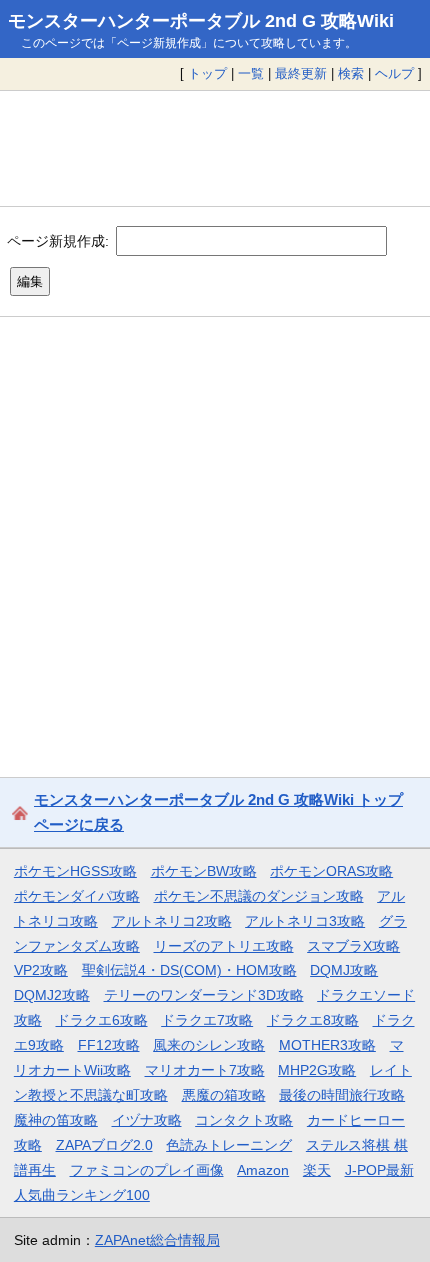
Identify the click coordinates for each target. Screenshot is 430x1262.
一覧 (251, 73)
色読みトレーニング (229, 1145)
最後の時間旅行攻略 (342, 1095)
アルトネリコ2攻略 (172, 921)
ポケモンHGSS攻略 (75, 871)
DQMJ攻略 (344, 970)
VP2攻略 (41, 970)
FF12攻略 (109, 1045)
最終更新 (301, 73)
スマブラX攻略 (353, 946)
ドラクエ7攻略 (207, 1020)
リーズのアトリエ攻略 (224, 946)
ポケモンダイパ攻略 (77, 896)
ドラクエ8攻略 (313, 1020)
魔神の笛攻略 (56, 1120)
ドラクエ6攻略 (102, 1020)
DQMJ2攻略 (52, 995)
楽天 (317, 1170)
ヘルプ (394, 73)
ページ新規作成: (58, 240)
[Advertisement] (215, 148)
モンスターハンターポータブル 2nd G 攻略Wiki (201, 21)
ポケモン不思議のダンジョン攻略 (259, 896)
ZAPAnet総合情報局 (157, 1240)
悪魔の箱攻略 (224, 1095)
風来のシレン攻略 (209, 1045)
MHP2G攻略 (317, 1070)
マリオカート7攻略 (205, 1070)
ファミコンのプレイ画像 (147, 1170)
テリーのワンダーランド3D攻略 (204, 995)
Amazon (263, 1170)
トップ (207, 73)
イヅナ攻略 (147, 1120)
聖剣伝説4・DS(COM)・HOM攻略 (189, 970)
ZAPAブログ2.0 (104, 1145)
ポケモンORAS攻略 (331, 871)
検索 (351, 73)
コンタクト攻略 (244, 1120)
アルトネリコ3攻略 (305, 921)
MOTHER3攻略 (327, 1045)
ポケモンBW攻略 (204, 871)
